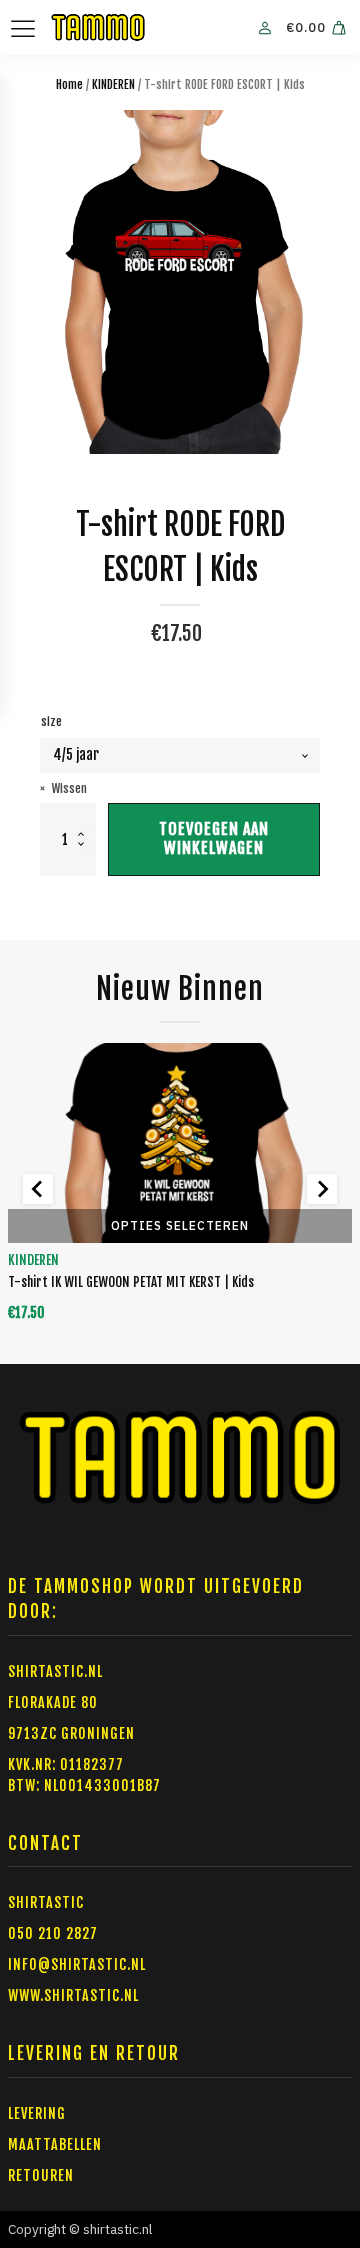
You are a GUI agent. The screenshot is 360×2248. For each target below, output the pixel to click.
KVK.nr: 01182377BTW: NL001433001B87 (84, 1775)
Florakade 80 (53, 1702)
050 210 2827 (53, 1933)
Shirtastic (46, 1902)
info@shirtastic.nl (77, 1964)
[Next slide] (322, 1189)
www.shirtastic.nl (73, 1995)
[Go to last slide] (38, 1189)
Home (69, 84)
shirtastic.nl (55, 1671)
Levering (37, 2113)
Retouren (41, 2175)
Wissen (69, 788)
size (51, 721)
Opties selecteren (180, 1225)
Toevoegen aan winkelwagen (214, 838)
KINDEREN (113, 84)
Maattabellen (55, 2144)
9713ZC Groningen (71, 1733)
